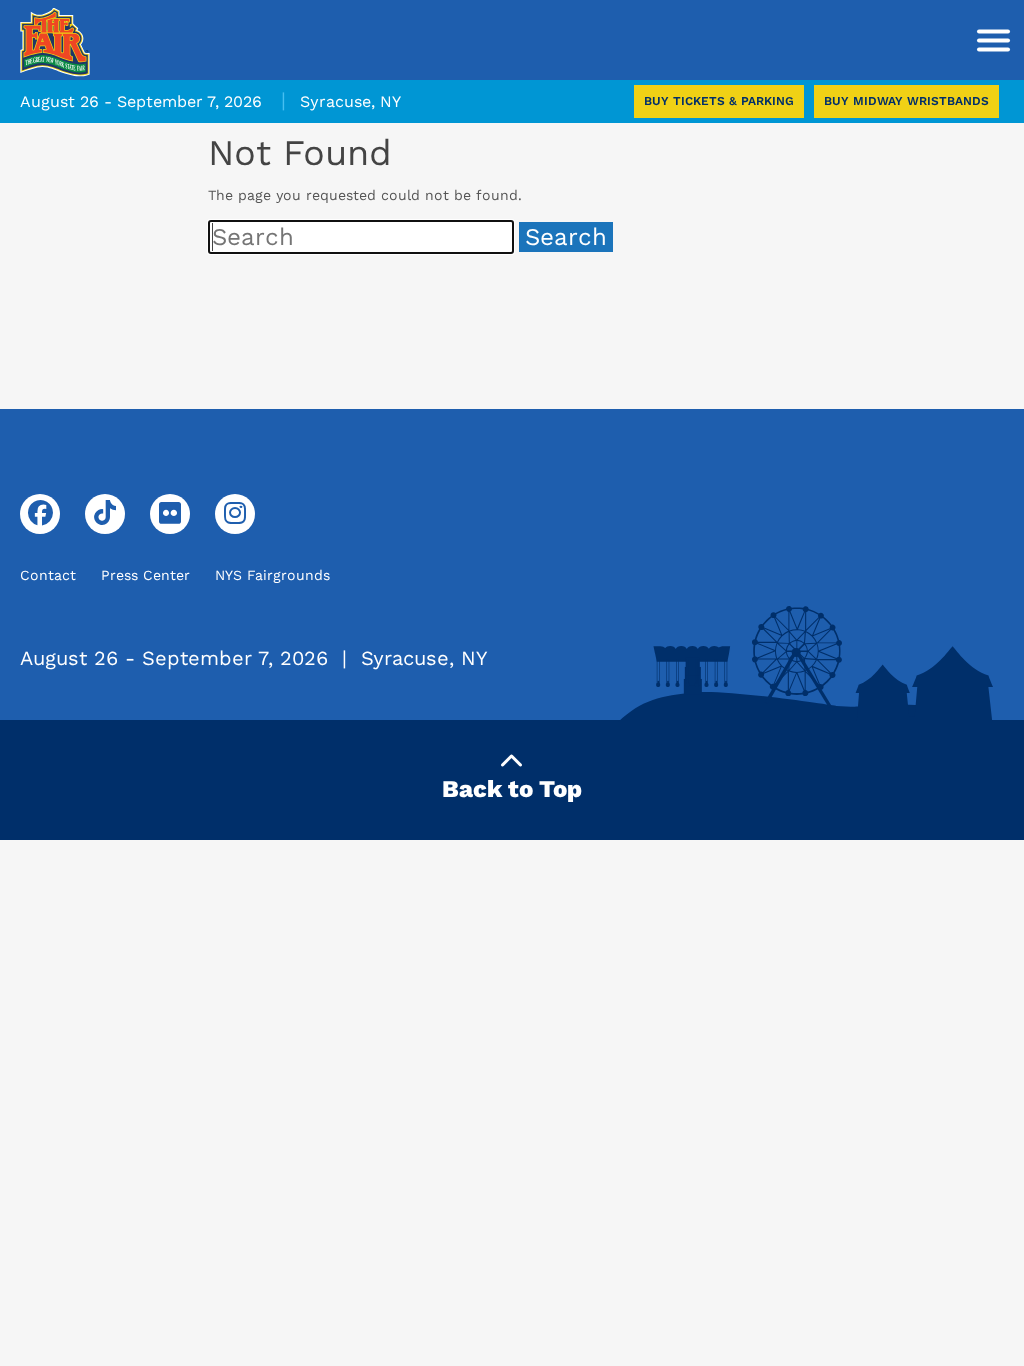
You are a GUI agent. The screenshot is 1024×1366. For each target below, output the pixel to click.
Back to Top (512, 789)
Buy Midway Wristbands (906, 101)
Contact (48, 575)
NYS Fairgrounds (272, 575)
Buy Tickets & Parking (719, 101)
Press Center (145, 575)
